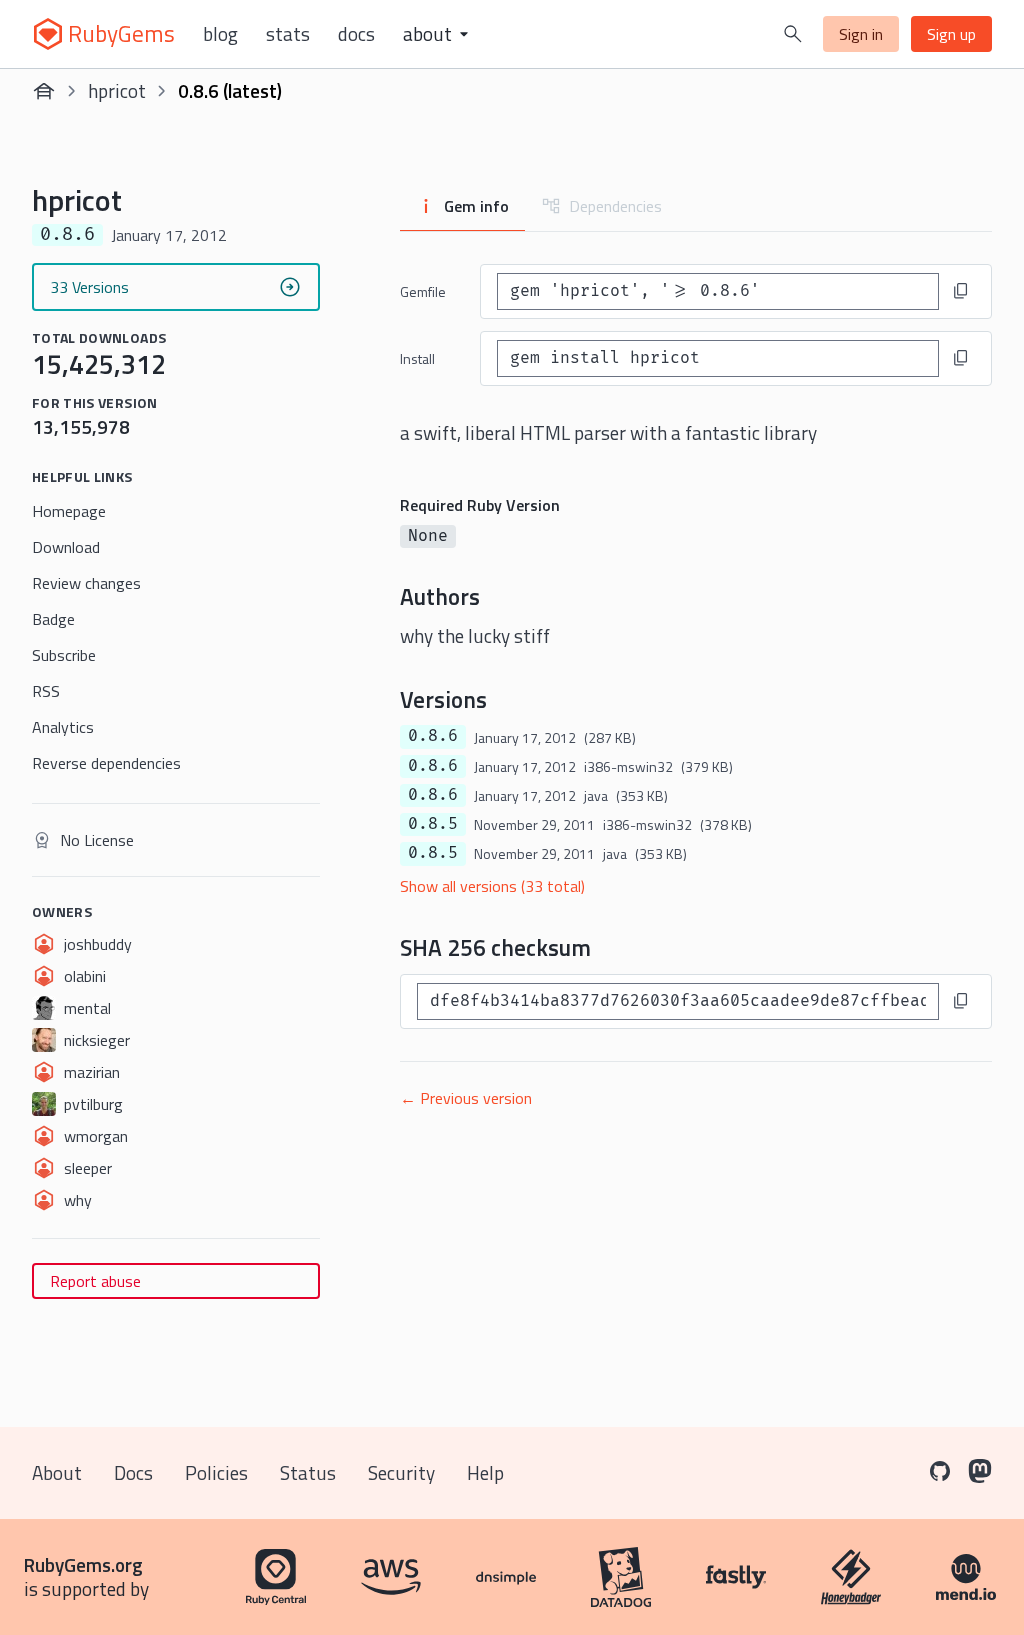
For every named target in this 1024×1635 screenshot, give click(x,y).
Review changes (86, 583)
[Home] (44, 91)
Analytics (63, 727)
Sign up (951, 34)
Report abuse (95, 1281)
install (417, 358)
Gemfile (423, 291)
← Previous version (466, 1098)
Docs (356, 34)
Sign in (861, 34)
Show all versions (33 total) (492, 886)
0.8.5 (433, 824)
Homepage (69, 511)
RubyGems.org (83, 1564)
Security (401, 1472)
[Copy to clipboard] (961, 291)
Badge (53, 619)
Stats (288, 34)
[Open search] (793, 34)
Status (308, 1472)
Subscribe (64, 655)
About (57, 1472)
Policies (216, 1472)
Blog (220, 34)
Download (66, 547)
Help (485, 1472)
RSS (46, 691)
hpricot (117, 90)
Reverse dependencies (106, 763)
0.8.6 (433, 736)
